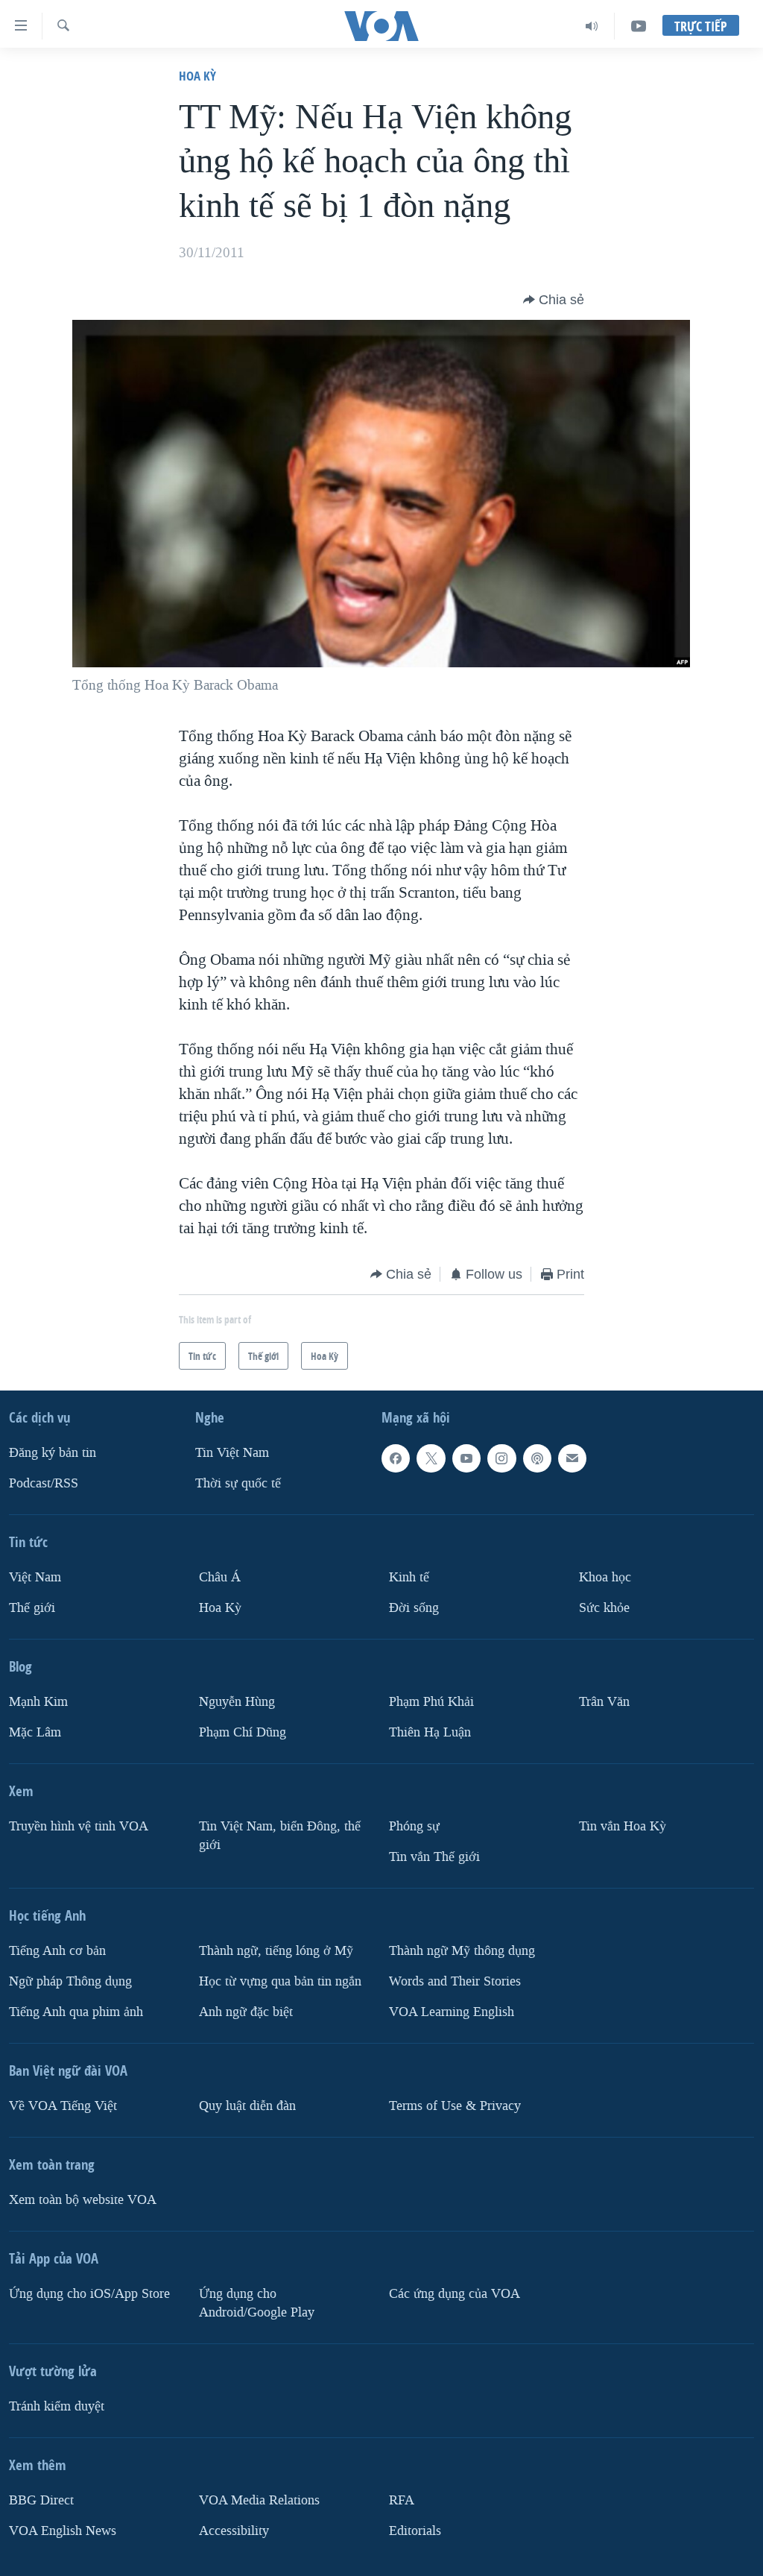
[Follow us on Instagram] (501, 1458)
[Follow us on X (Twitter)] (431, 1458)
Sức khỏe (604, 1608)
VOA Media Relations (259, 2500)
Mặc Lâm (35, 1732)
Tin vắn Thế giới (434, 1857)
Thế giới (32, 1608)
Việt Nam (35, 1577)
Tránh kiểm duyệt (57, 2406)
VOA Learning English (452, 2011)
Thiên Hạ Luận (430, 1732)
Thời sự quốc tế (238, 1483)
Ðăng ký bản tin (53, 1453)
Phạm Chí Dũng (243, 1732)
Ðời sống (414, 1608)
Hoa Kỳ (197, 76)
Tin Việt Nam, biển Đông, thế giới (280, 1836)
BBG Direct (41, 2500)
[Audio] (592, 26)
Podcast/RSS (44, 1483)
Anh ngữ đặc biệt (246, 2011)
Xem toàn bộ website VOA (83, 2199)
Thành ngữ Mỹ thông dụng (462, 1951)
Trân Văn (604, 1702)
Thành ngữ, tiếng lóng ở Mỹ (276, 1951)
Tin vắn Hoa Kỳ (623, 1826)
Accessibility (234, 2530)
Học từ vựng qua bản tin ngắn (280, 1981)
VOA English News (63, 2530)
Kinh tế (409, 1577)
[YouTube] (639, 26)
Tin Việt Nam (232, 1453)
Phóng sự (414, 1826)
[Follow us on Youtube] (466, 1458)
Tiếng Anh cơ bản (57, 1951)
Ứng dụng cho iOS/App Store (89, 2293)
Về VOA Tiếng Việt (63, 2105)
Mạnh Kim (38, 1702)
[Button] (554, 300)
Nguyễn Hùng (237, 1702)
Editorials (415, 2530)
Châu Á (220, 1577)
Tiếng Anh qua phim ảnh (76, 2011)
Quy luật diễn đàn (247, 2105)
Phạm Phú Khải (431, 1702)
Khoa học (605, 1577)
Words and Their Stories (455, 1981)
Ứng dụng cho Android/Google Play (257, 2302)
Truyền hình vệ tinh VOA (79, 1826)
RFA (402, 2500)
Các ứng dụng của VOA (455, 2293)
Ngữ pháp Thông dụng (70, 1981)
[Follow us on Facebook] (396, 1458)
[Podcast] (537, 1458)
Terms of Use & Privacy (455, 2105)
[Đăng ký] (572, 1458)
